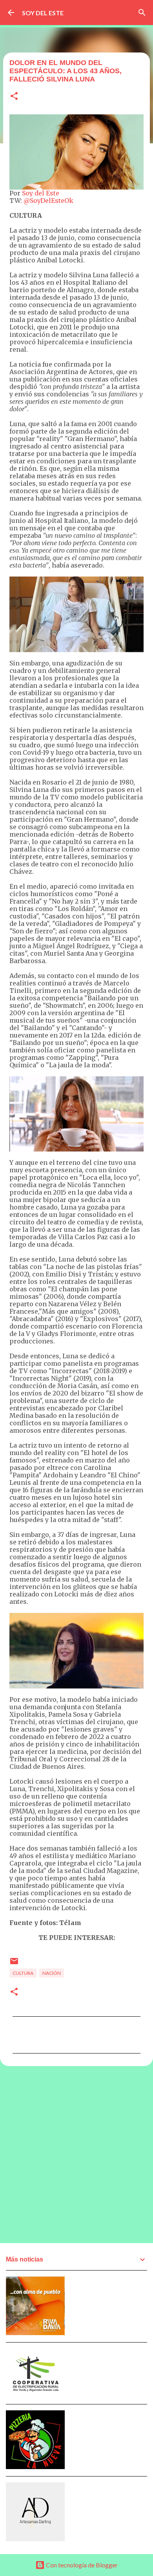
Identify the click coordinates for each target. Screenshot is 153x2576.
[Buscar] (142, 13)
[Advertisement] (76, 2154)
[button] (14, 97)
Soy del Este (41, 193)
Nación (52, 1973)
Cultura (23, 1973)
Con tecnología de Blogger (81, 2565)
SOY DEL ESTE (43, 13)
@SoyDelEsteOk (48, 201)
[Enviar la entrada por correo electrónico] (14, 1964)
